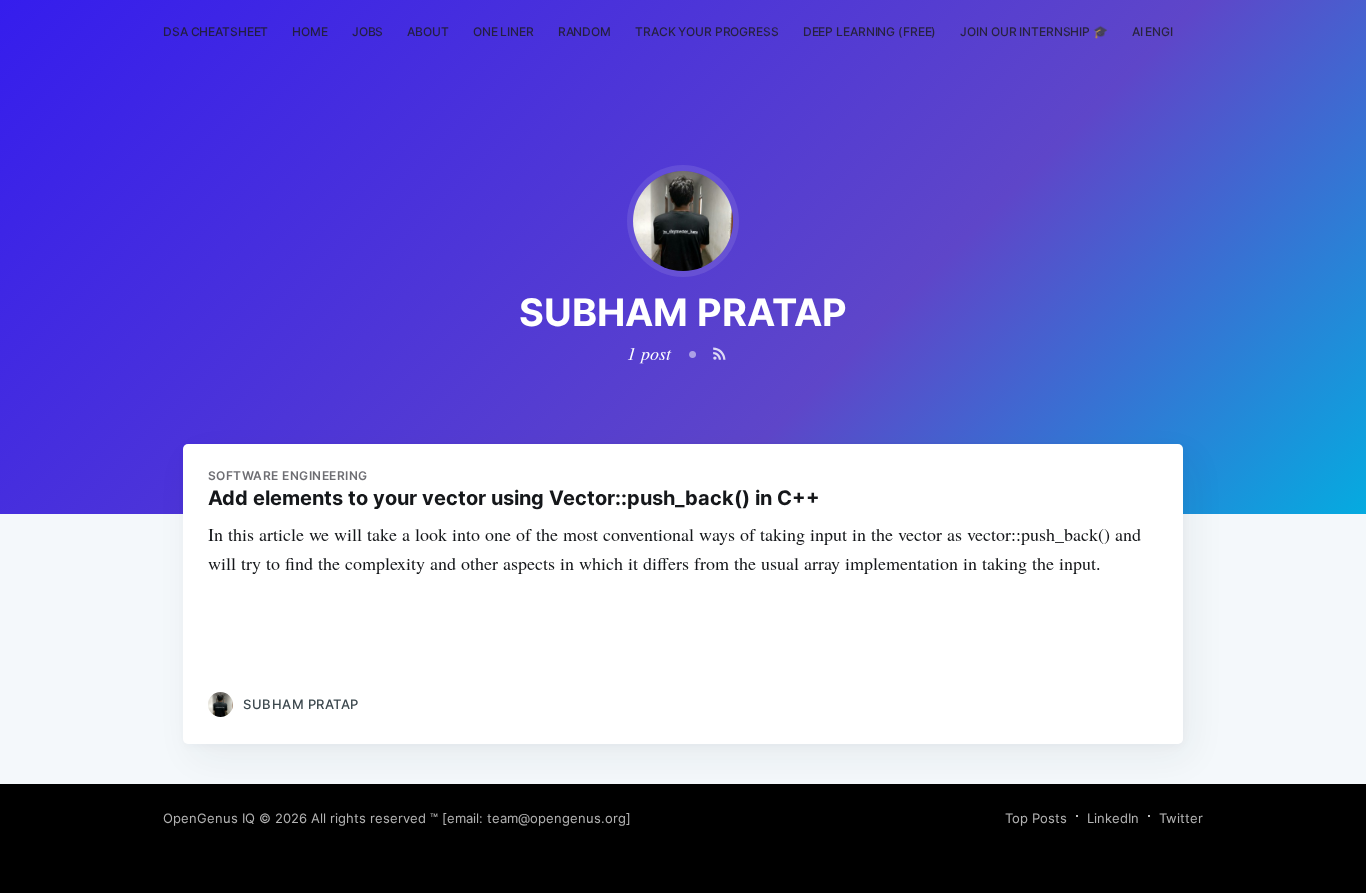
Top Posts (1036, 818)
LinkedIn (1113, 818)
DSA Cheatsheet (215, 31)
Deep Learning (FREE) (870, 31)
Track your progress (707, 31)
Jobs (368, 31)
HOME (310, 31)
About (427, 31)
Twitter (1181, 818)
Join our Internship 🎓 (1033, 31)
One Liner (503, 31)
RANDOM (584, 31)
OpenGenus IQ (209, 818)
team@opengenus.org (556, 818)
